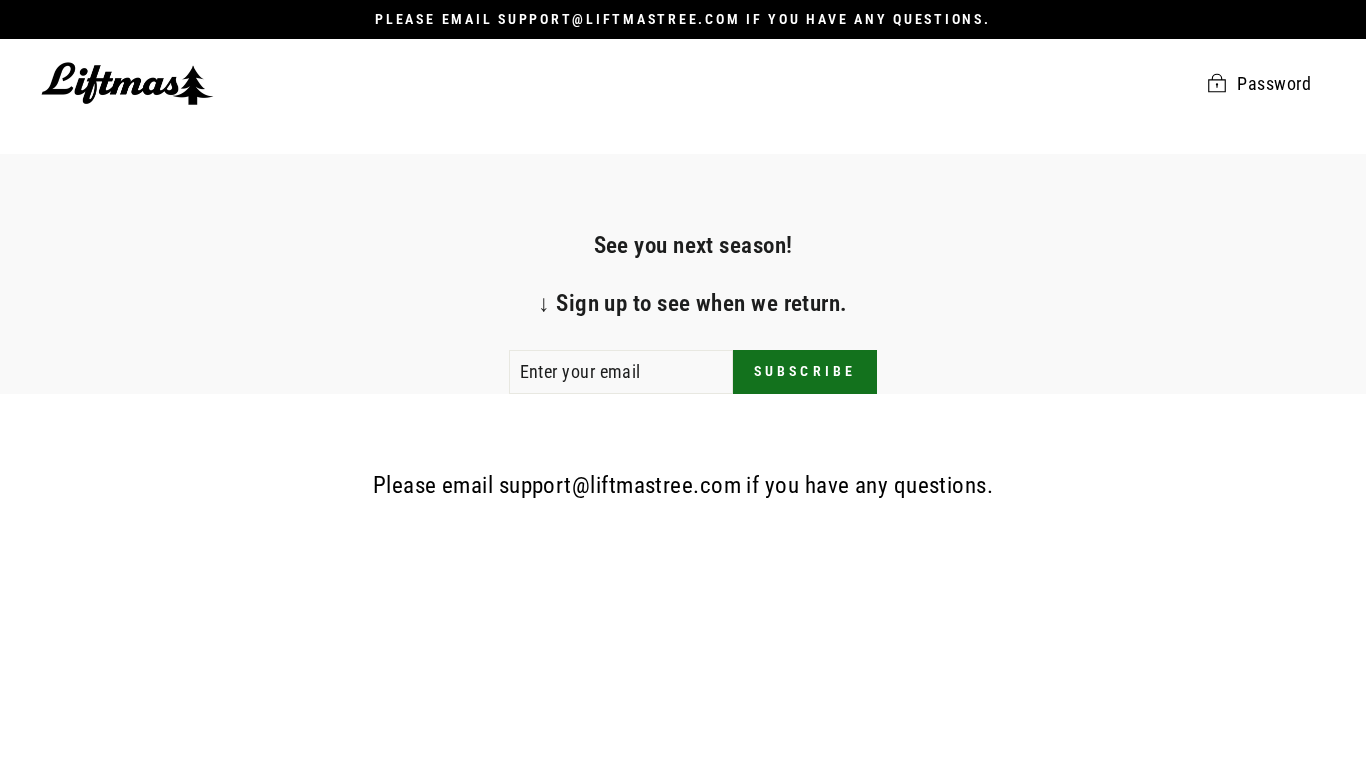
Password (1274, 83)
